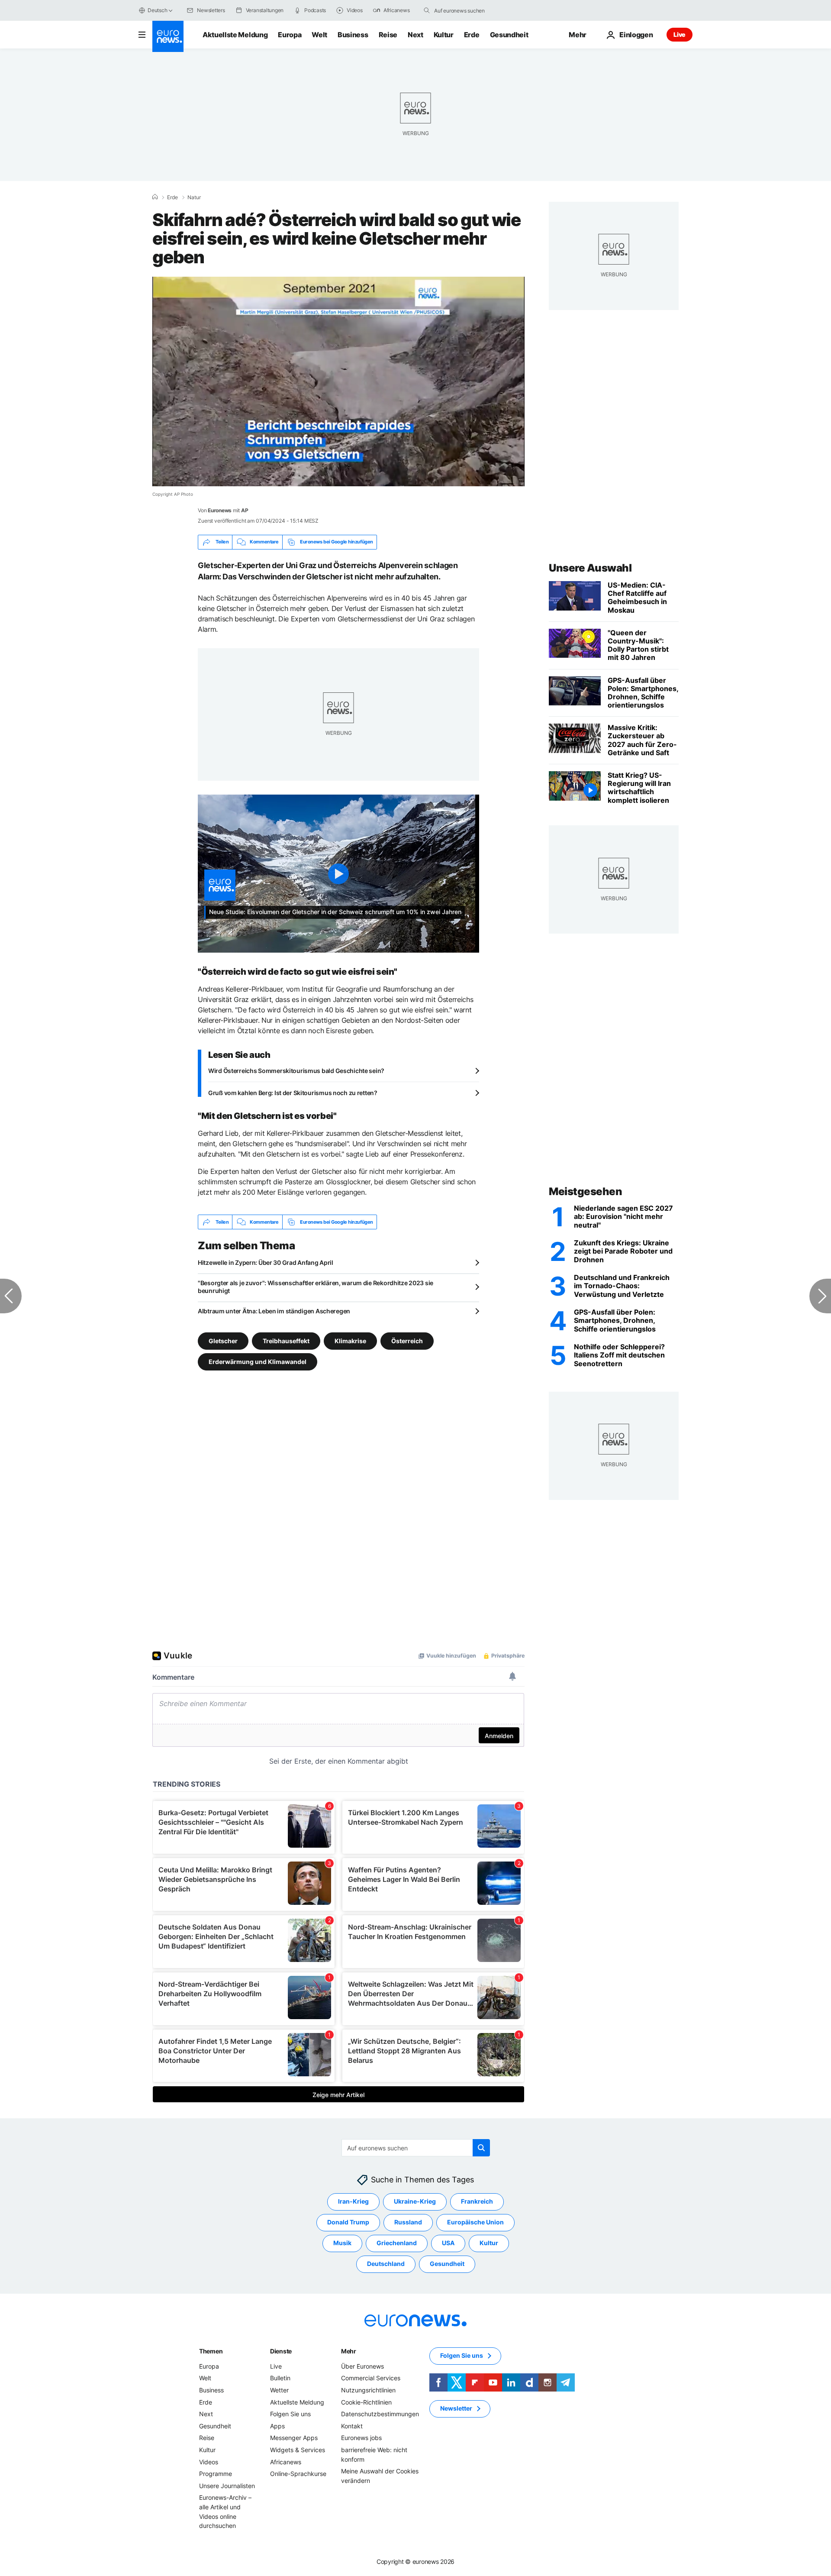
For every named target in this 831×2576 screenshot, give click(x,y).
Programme (216, 2474)
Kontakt (352, 2426)
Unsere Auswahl (590, 568)
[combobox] (470, 10)
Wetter (279, 2390)
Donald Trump (348, 2222)
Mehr (349, 2351)
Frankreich (477, 2202)
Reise (388, 35)
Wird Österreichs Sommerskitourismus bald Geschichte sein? (296, 1071)
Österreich (407, 1341)
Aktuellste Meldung (235, 35)
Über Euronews (362, 2366)
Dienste (281, 2351)
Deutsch (157, 10)
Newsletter (456, 2409)
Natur (194, 197)
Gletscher (223, 1341)
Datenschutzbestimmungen (380, 2414)
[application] (338, 381)
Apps (277, 2426)
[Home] (155, 197)
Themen (211, 2351)
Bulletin (280, 2378)
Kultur (444, 35)
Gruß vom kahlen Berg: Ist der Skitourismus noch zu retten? (293, 1093)
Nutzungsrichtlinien (368, 2390)
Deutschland (386, 2264)
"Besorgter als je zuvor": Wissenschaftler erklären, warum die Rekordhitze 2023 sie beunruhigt (316, 1287)
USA (448, 2243)
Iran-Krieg (353, 2202)
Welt (319, 35)
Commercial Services (371, 2378)
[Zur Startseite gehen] (168, 36)
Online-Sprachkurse (298, 2474)
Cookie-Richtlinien (366, 2402)
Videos (209, 2462)
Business (353, 35)
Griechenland (397, 2243)
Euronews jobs (361, 2438)
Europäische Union (475, 2222)
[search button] (427, 10)
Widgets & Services (298, 2450)
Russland (408, 2222)
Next (415, 35)
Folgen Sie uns (290, 2414)
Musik (342, 2243)
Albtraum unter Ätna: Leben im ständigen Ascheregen (274, 1311)
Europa (290, 35)
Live (680, 34)
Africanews (286, 2462)
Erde (472, 35)
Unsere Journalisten (227, 2486)
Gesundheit (509, 35)
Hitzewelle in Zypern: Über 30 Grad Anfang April (266, 1262)
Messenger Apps (294, 2438)
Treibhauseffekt (286, 1341)
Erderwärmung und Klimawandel (258, 1362)
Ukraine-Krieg (415, 2202)
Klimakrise (350, 1341)
